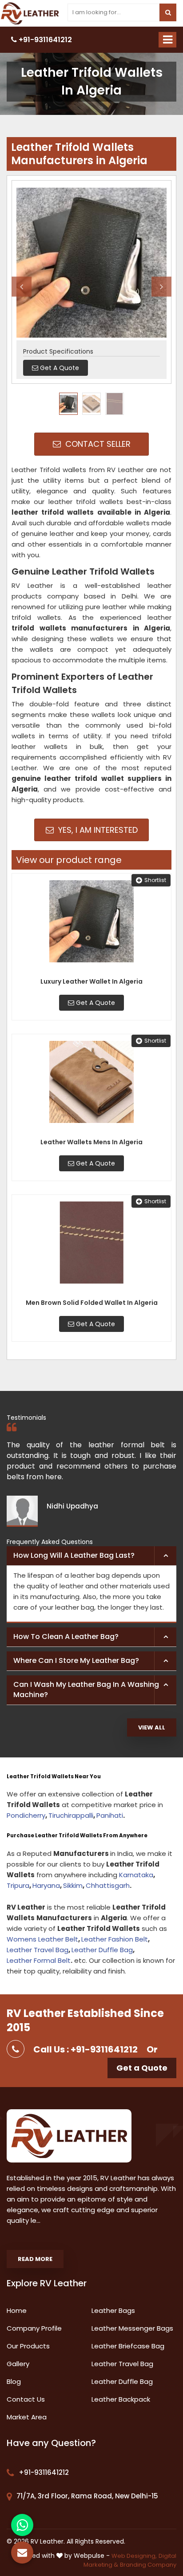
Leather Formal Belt (39, 1960)
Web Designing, (134, 2556)
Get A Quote (95, 1003)
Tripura (18, 1885)
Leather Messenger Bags (132, 2328)
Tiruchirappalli (71, 1815)
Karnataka (136, 1875)
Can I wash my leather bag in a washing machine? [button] (86, 1690)
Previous (22, 286)
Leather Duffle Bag (102, 1950)
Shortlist (155, 880)
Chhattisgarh (108, 1885)
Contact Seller (97, 444)
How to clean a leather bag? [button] (66, 1637)
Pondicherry (26, 1815)
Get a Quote (142, 2068)
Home (17, 2310)
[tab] (91, 1556)
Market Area (27, 2417)
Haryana (46, 1885)
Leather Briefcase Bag (128, 2346)
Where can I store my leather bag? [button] (76, 1660)
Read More (35, 2259)
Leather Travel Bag (38, 1950)
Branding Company (148, 2565)
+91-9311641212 (44, 40)
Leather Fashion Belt (115, 1939)
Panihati (110, 1815)
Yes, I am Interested (97, 830)
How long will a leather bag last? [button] (74, 1555)
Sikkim (73, 1885)
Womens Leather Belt (42, 1939)
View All (152, 1727)
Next (161, 286)
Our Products (28, 2346)
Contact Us (26, 2399)
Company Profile (34, 2328)
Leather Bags (113, 2310)
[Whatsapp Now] (22, 2525)
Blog (14, 2381)
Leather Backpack (121, 2399)
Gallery (18, 2364)
